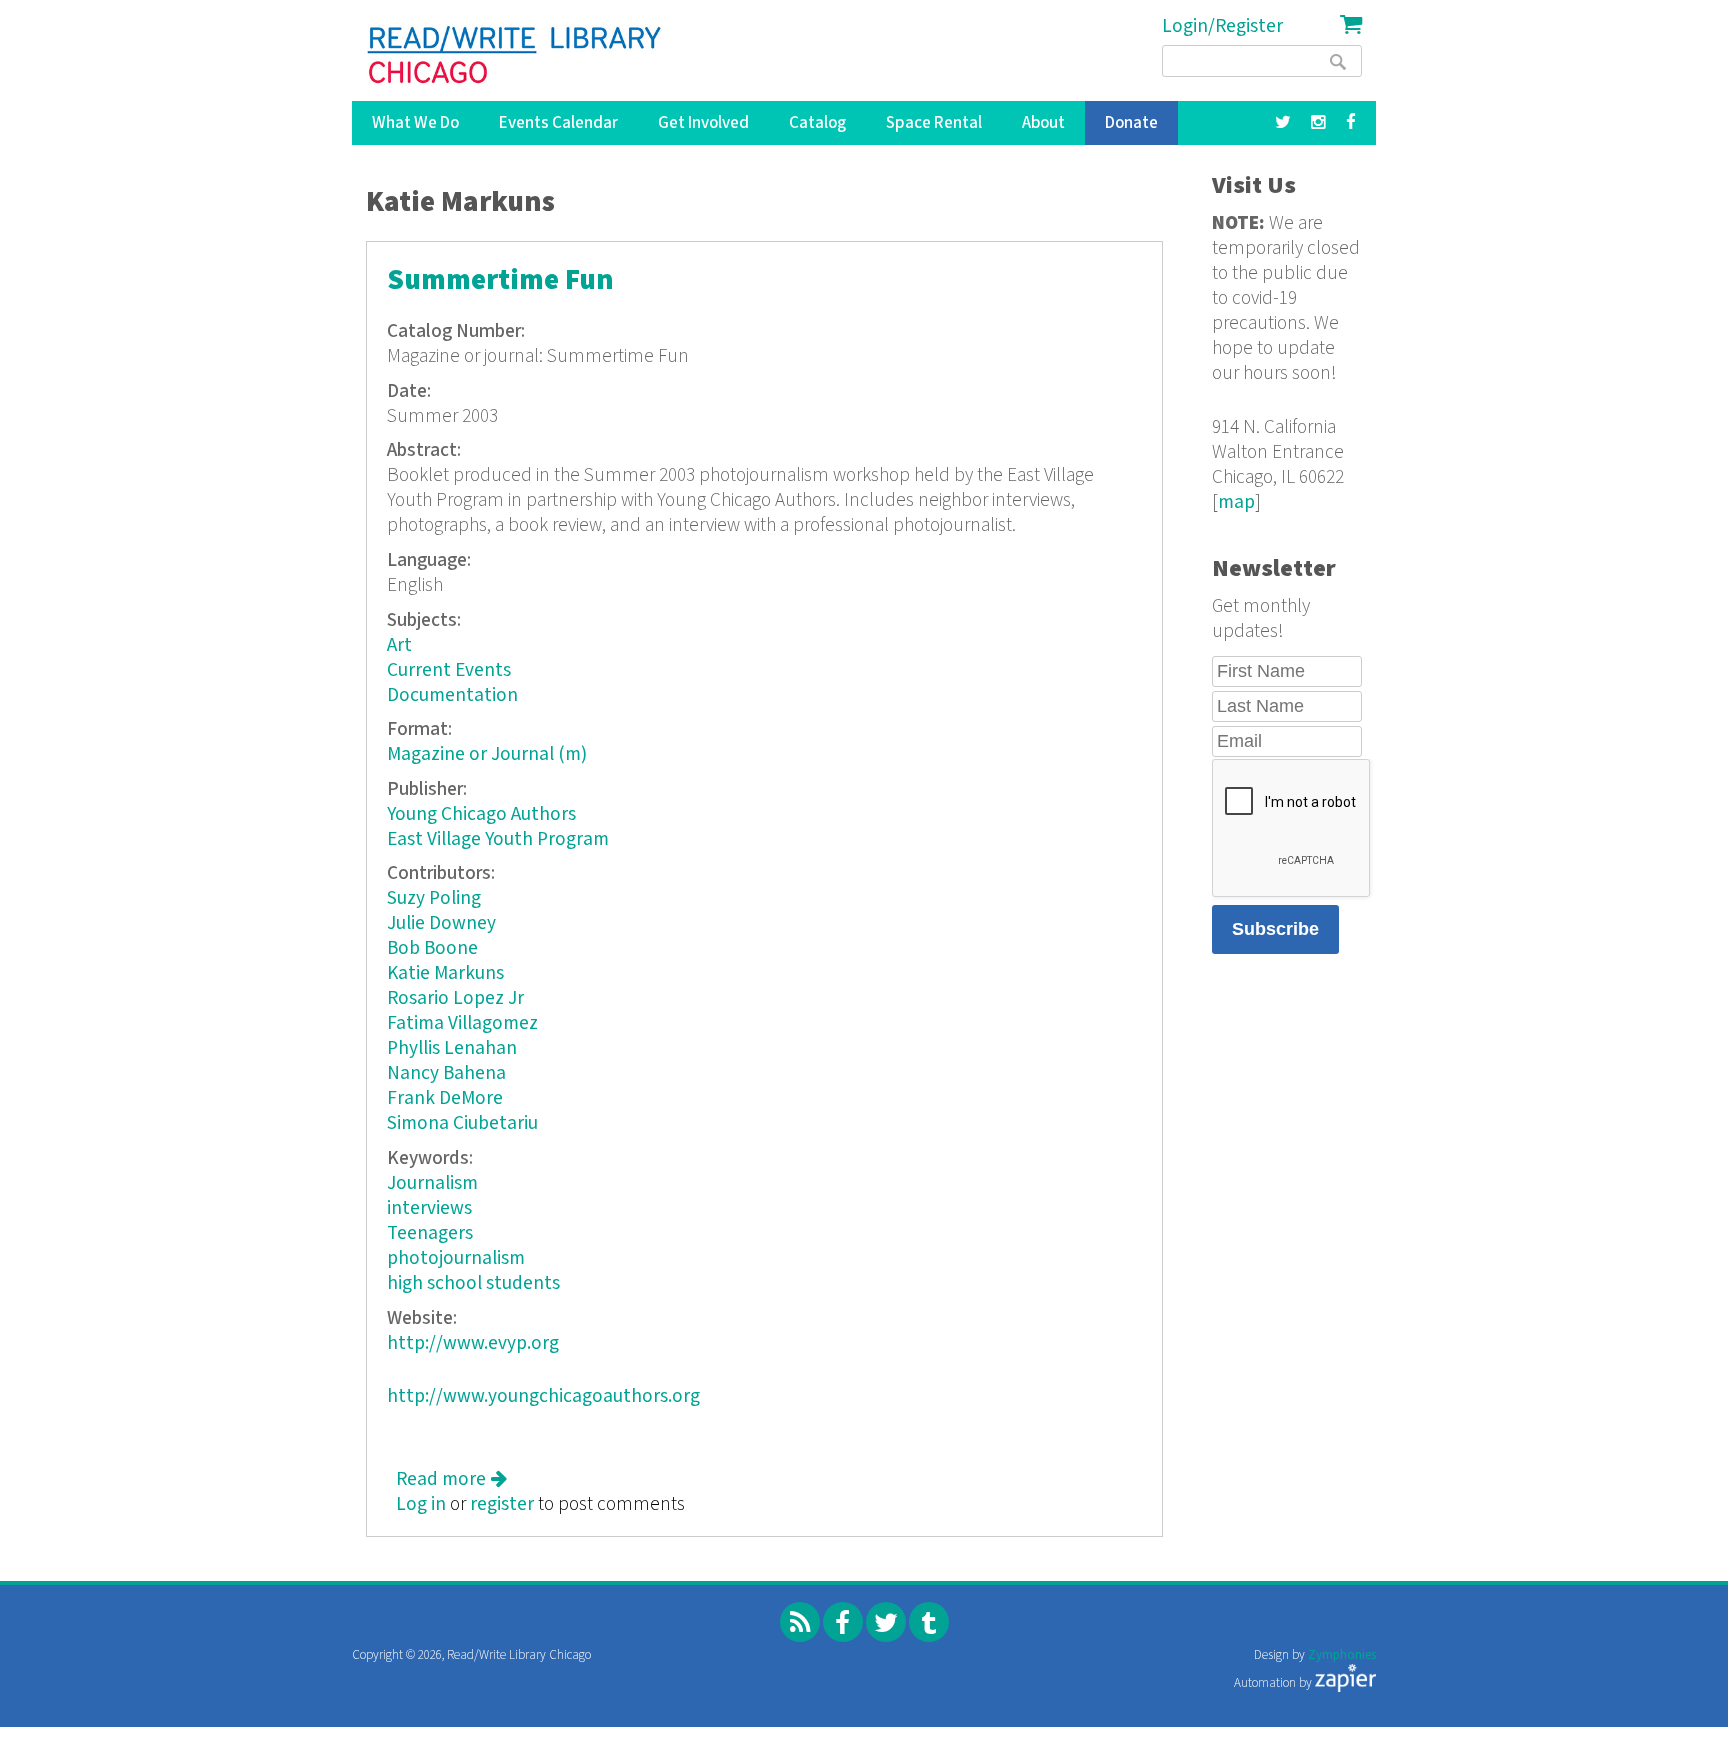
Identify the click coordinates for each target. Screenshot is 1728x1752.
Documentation (452, 695)
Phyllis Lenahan (452, 1048)
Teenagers (430, 1233)
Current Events (449, 670)
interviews (429, 1208)
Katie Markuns (445, 973)
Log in (421, 1504)
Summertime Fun (500, 280)
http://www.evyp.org (473, 1343)
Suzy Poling (434, 898)
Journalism (432, 1183)
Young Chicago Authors (481, 814)
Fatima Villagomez (462, 1023)
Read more (451, 1479)
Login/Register (1222, 26)
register (502, 1504)
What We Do (415, 123)
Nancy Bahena (446, 1073)
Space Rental (934, 123)
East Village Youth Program (498, 839)
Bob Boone (432, 948)
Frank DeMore (445, 1098)
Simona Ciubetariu (462, 1123)
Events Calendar (558, 123)
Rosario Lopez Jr (455, 998)
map (1236, 502)
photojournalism (456, 1258)
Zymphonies (1342, 1655)
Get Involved (703, 123)
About (1043, 123)
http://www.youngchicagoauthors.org (543, 1396)
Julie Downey (441, 923)
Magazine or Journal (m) (487, 754)
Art (399, 645)
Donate (1131, 123)
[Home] (515, 55)
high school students (473, 1283)
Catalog (817, 123)
